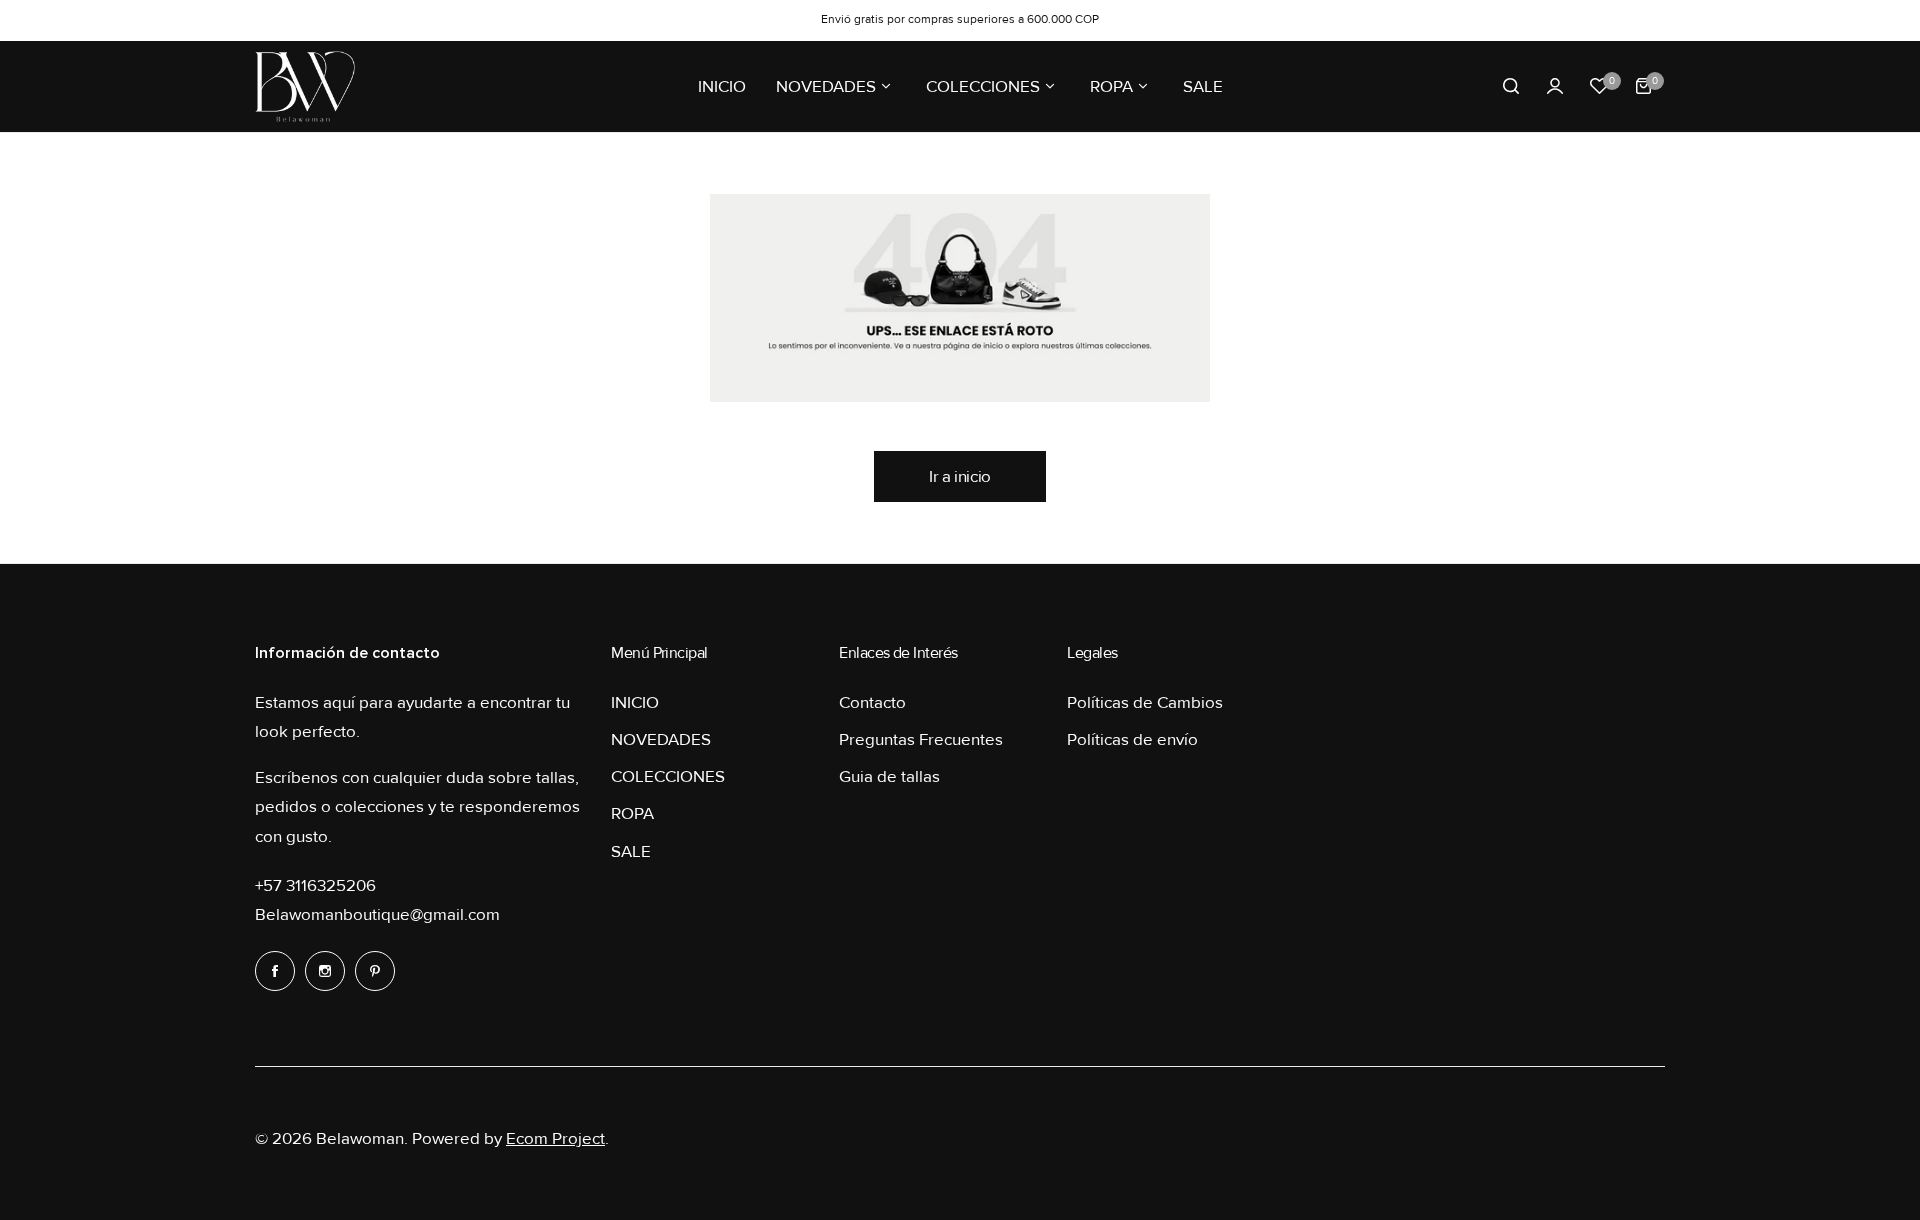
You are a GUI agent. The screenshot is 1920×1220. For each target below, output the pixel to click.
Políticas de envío (1132, 739)
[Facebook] (275, 971)
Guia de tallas (889, 776)
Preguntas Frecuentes (921, 739)
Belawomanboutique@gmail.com (377, 914)
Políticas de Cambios (1145, 702)
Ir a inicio (960, 476)
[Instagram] (325, 971)
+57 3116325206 (315, 885)
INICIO (635, 702)
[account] (1555, 86)
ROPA (632, 813)
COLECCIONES (668, 776)
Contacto (872, 702)
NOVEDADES (661, 739)
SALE (631, 851)
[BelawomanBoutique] (305, 87)
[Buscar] (1511, 86)
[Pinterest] (375, 971)
